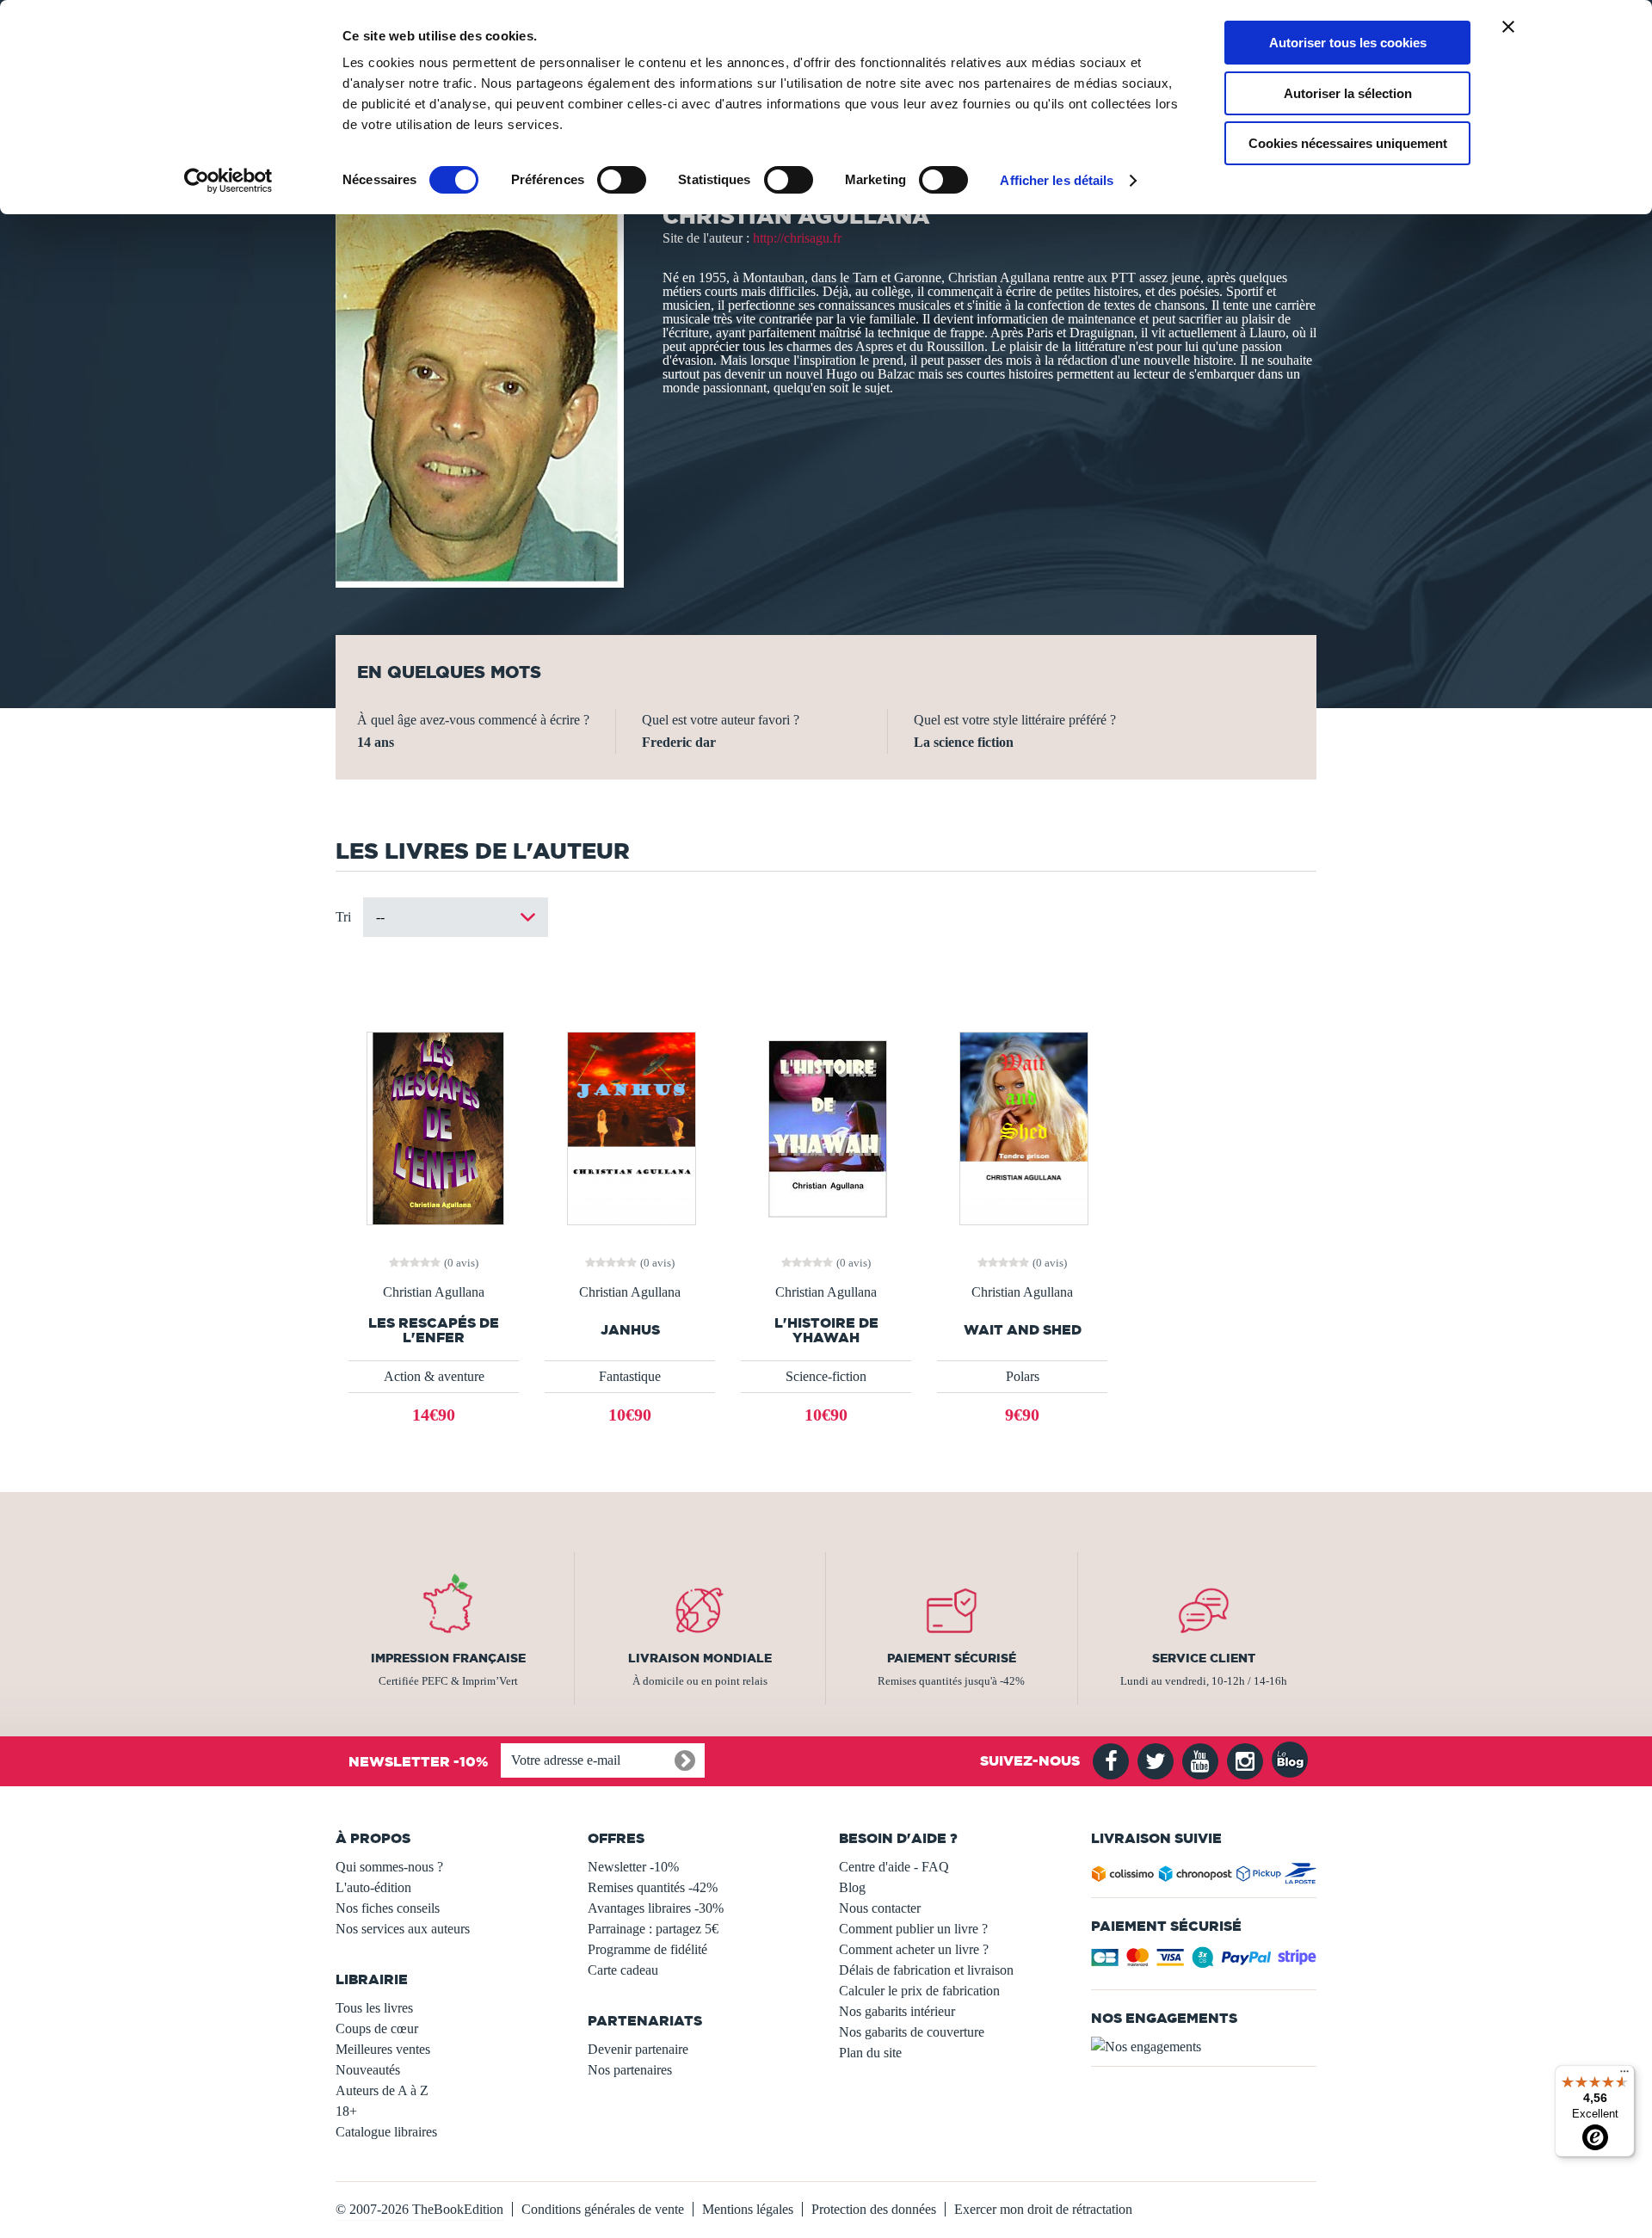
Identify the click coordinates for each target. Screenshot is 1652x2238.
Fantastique (630, 1376)
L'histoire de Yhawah (826, 1330)
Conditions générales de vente (603, 2209)
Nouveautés (368, 2070)
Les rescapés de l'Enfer (434, 1330)
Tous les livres (374, 2008)
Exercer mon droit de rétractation (1043, 2209)
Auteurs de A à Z (382, 2090)
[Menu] (1624, 2075)
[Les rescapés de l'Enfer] (434, 1127)
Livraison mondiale (700, 1658)
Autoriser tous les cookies (1348, 43)
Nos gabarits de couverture (912, 2032)
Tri (343, 917)
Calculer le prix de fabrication (919, 1991)
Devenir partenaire (638, 2049)
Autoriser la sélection (1348, 93)
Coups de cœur (377, 2028)
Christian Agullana (434, 1292)
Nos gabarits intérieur (897, 2011)
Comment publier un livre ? (913, 1929)
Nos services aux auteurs (403, 1929)
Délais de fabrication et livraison (926, 1970)
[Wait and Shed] (1023, 1127)
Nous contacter (880, 1908)
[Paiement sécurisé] (1204, 1962)
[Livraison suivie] (1204, 1877)
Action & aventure (434, 1376)
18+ (346, 2111)
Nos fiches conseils (388, 1908)
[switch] (622, 180)
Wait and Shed (1023, 1330)
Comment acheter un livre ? (914, 1949)
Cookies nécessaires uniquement (1348, 143)
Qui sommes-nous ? (389, 1867)
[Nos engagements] (1204, 2047)
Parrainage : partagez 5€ (653, 1929)
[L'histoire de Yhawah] (826, 1127)
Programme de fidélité (647, 1949)
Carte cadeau (623, 1970)
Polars (1023, 1376)
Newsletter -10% (633, 1867)
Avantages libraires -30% (656, 1908)
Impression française (448, 1658)
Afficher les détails (1057, 180)
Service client (1204, 1658)
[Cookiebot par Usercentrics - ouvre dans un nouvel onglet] (228, 181)
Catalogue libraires (386, 2132)
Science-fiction (826, 1376)
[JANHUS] (630, 1127)
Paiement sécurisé (952, 1658)
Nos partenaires (630, 2070)
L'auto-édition (373, 1887)
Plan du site (870, 2053)
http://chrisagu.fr (797, 238)
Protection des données (874, 2209)
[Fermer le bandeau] (1508, 27)
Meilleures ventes (383, 2049)
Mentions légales (748, 2209)
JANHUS (630, 1330)
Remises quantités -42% (653, 1887)
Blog (852, 1887)
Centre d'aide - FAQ (894, 1867)
